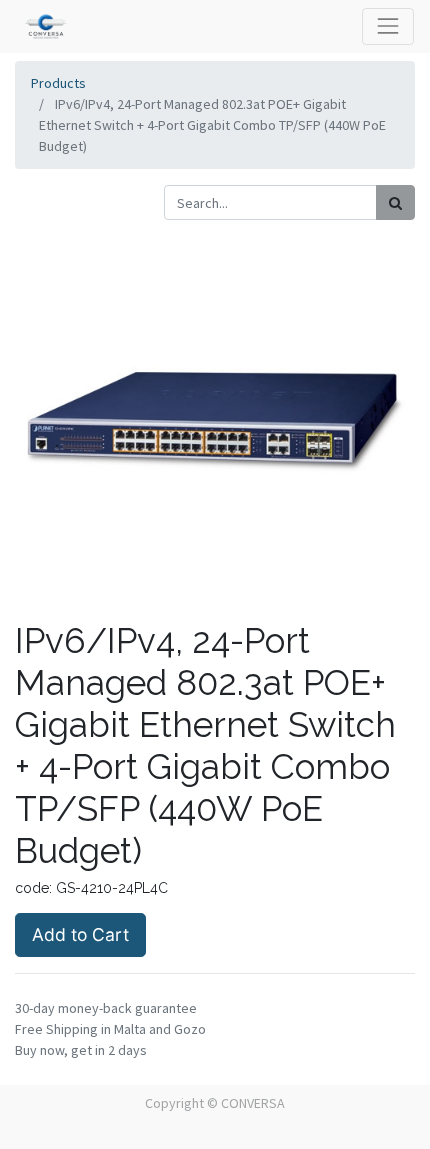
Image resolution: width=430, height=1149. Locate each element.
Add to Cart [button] (80, 934)
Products (58, 83)
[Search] (395, 202)
